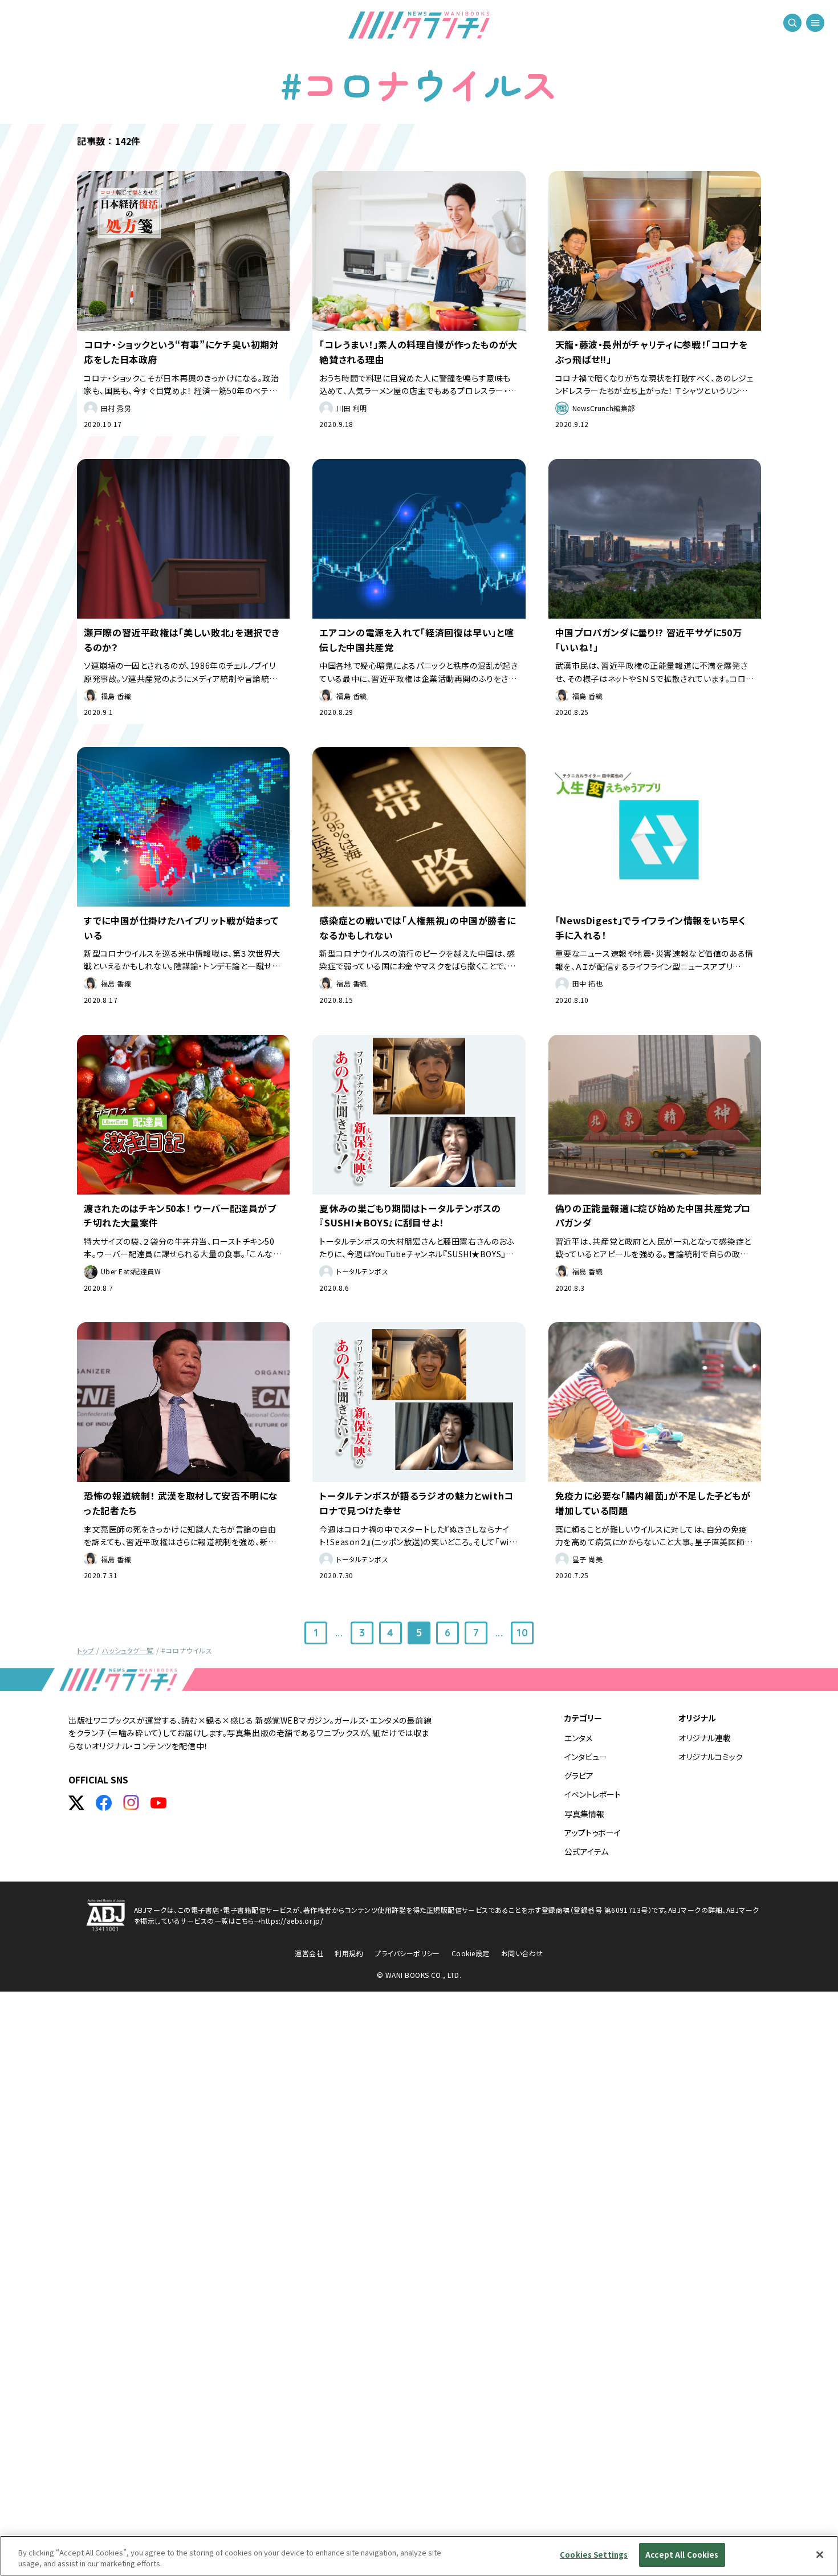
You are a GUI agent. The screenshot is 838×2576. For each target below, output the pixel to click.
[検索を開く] (792, 23)
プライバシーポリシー (407, 1953)
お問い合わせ (522, 1953)
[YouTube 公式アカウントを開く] (158, 1803)
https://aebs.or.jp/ (292, 1921)
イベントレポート (593, 1794)
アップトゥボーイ (593, 1833)
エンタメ (578, 1738)
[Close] (820, 2554)
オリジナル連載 (705, 1738)
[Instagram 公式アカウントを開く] (131, 1803)
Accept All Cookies (682, 2555)
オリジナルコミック (711, 1757)
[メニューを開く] (815, 23)
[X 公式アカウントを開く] (76, 1803)
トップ (86, 1650)
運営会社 (309, 1953)
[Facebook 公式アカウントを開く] (104, 1803)
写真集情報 (584, 1814)
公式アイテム (586, 1851)
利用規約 (349, 1953)
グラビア (579, 1775)
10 (522, 1633)
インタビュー (586, 1757)
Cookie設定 (471, 1953)
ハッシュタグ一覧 (128, 1650)
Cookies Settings (594, 2555)
